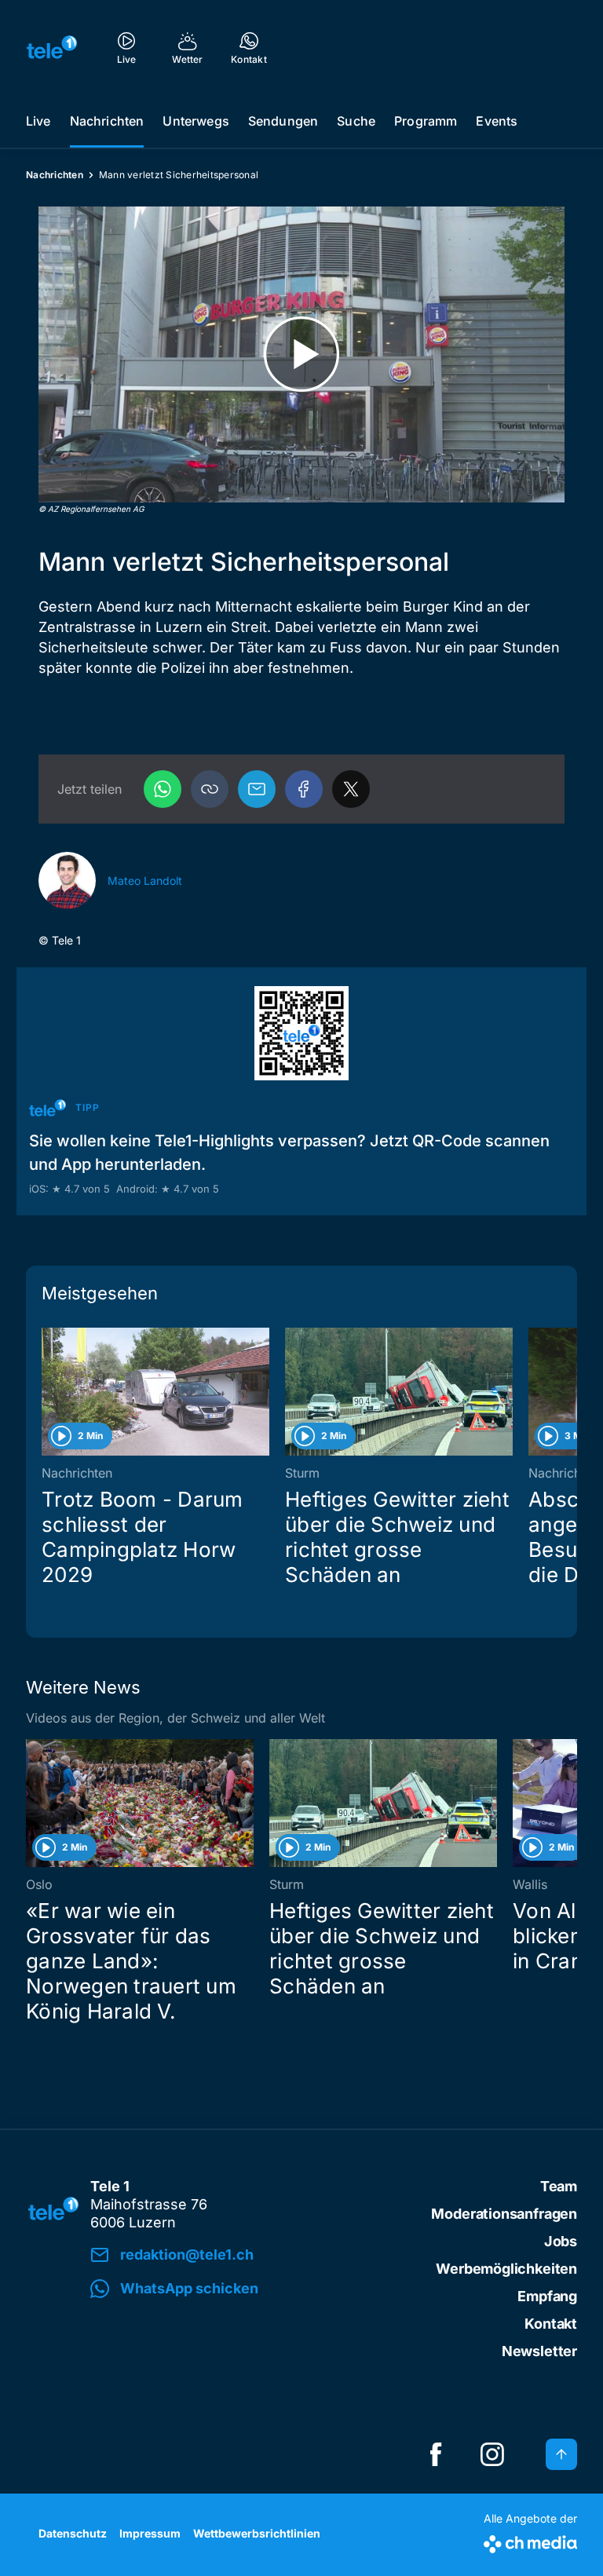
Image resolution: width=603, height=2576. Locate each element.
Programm (426, 121)
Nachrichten (107, 121)
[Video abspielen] (301, 354)
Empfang (547, 2296)
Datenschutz (73, 2533)
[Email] (257, 789)
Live (38, 121)
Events (497, 121)
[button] (210, 789)
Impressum (150, 2533)
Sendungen (283, 121)
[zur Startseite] (52, 47)
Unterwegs (196, 121)
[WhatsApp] (163, 789)
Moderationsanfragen (504, 2214)
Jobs (561, 2241)
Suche (356, 121)
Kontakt (551, 2324)
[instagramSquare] (492, 2454)
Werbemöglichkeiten (506, 2269)
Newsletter (539, 2351)
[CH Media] (530, 2541)
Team (559, 2186)
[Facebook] (304, 789)
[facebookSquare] (436, 2454)
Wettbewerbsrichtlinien (257, 2533)
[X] (351, 789)
